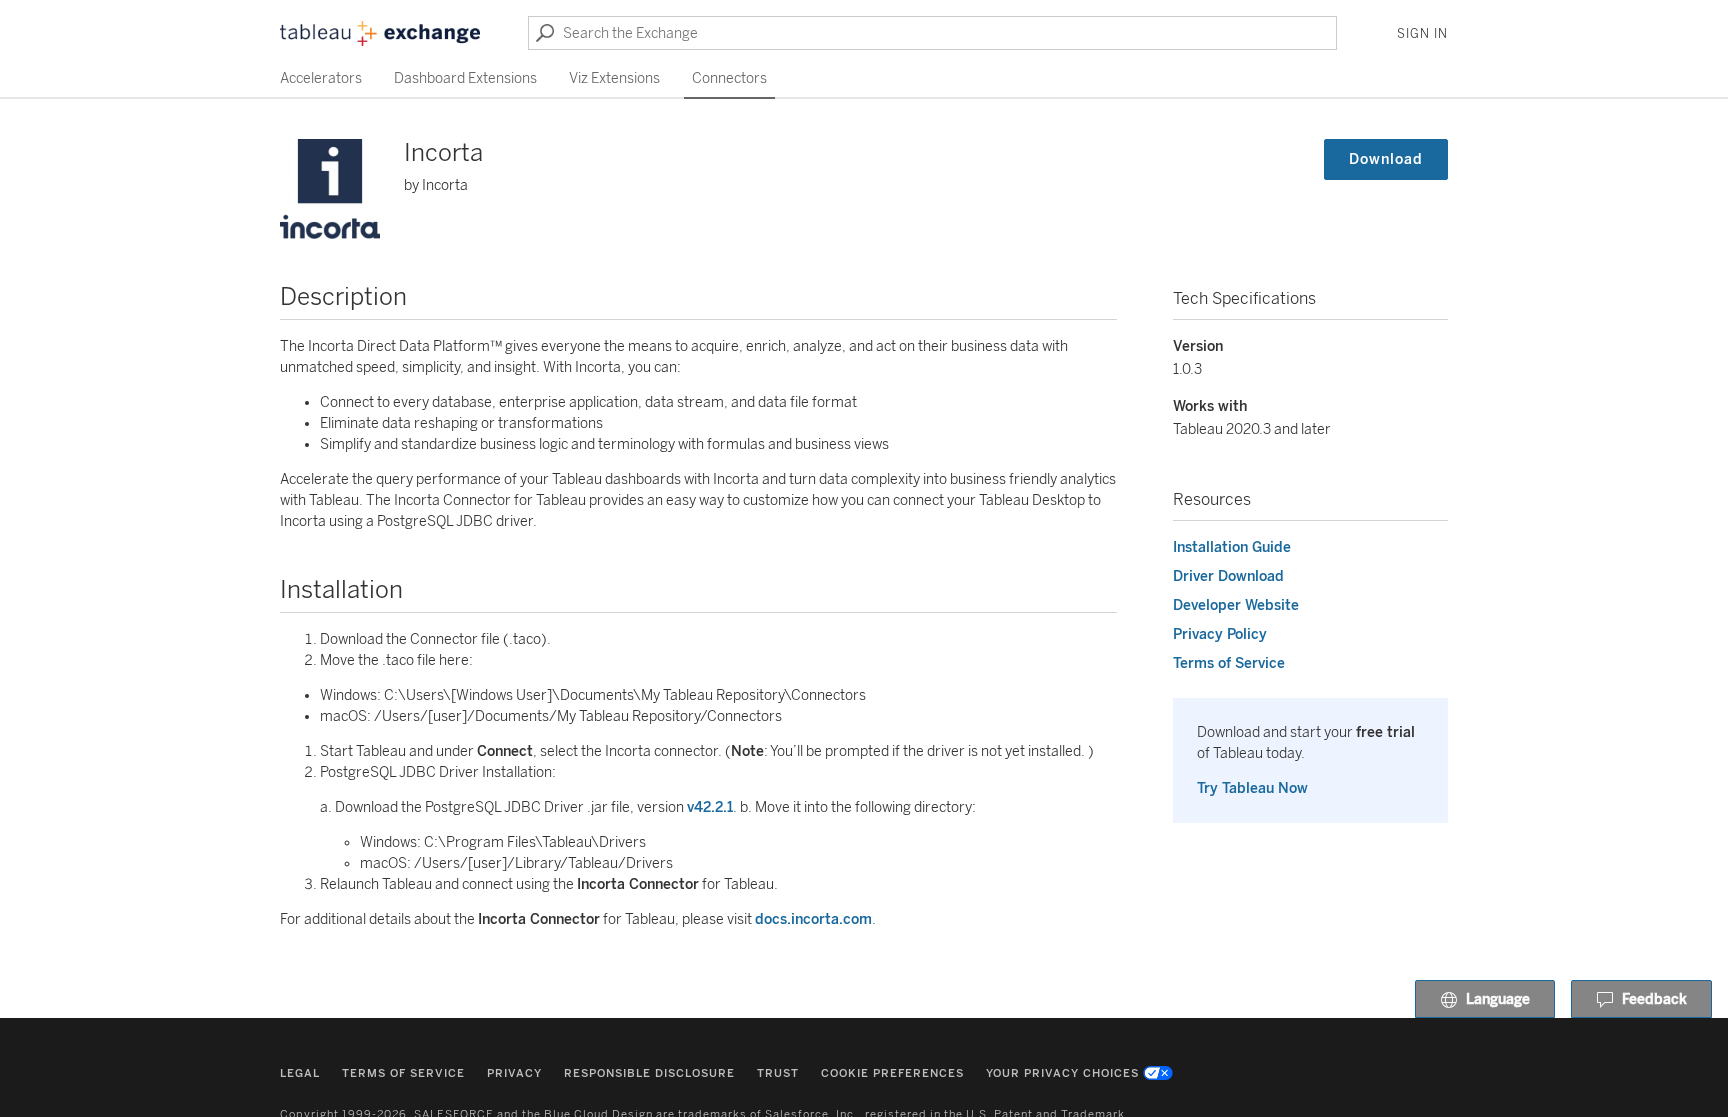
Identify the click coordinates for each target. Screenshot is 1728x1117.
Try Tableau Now (1252, 788)
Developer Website (1236, 605)
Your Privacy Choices (1062, 1073)
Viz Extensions (614, 78)
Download (1386, 159)
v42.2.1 (710, 807)
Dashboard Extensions (465, 78)
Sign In (1422, 34)
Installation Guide (1232, 547)
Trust (778, 1073)
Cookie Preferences (892, 1073)
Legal (300, 1073)
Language (1498, 999)
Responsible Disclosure (649, 1073)
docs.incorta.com (813, 919)
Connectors (729, 78)
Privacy (514, 1073)
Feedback (1654, 999)
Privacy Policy (1220, 634)
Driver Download (1228, 576)
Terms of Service (1229, 663)
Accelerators (321, 78)
